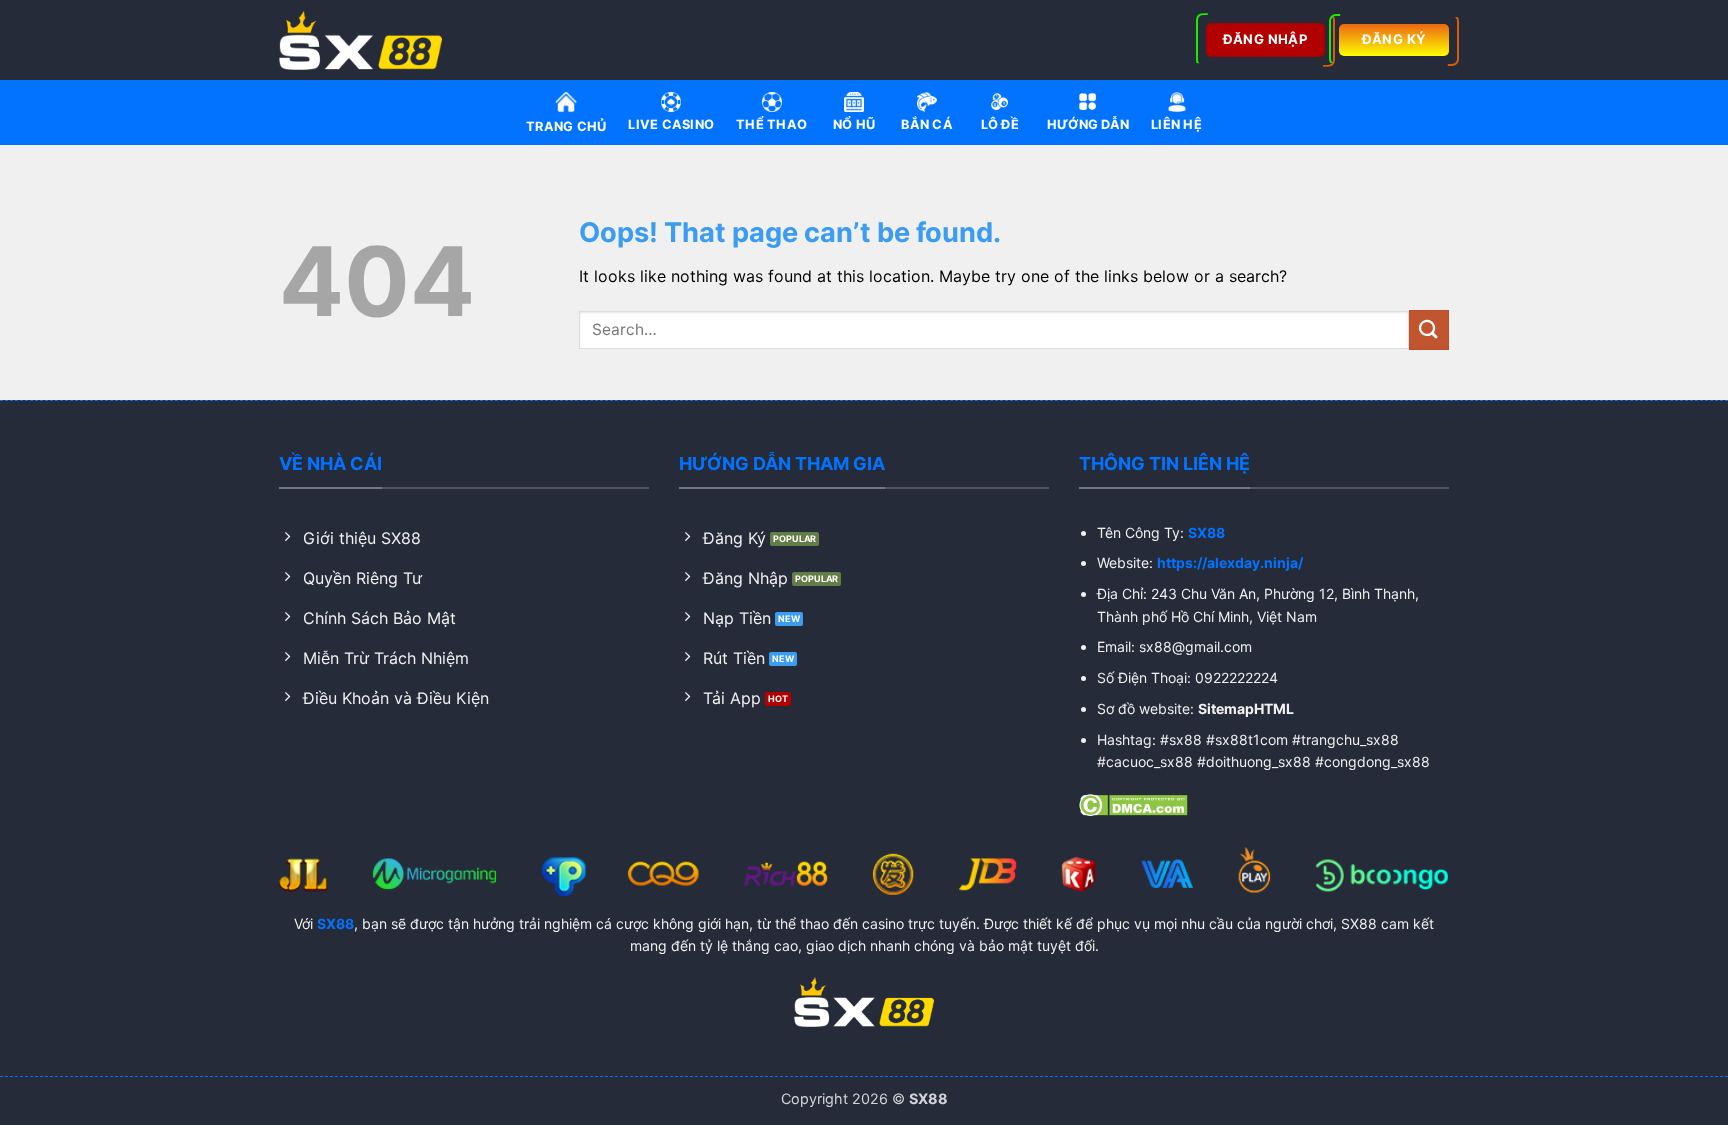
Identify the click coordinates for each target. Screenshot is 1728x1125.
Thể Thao (771, 124)
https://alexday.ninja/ (1230, 562)
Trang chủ (566, 126)
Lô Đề (1000, 124)
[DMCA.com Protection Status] (1133, 804)
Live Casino (671, 124)
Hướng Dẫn (1088, 124)
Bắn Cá (927, 124)
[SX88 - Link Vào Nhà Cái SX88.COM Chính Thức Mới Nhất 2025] (367, 40)
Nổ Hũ (854, 124)
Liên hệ (1176, 124)
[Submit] (1429, 329)
